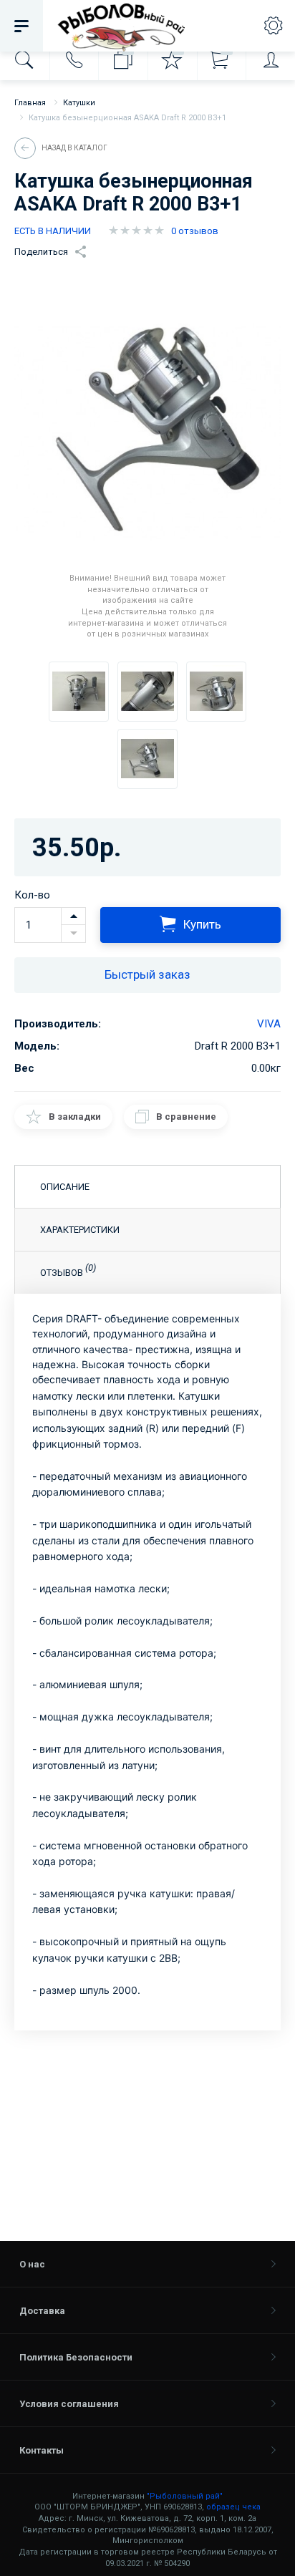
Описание (65, 1187)
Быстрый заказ (147, 974)
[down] (73, 934)
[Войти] (270, 60)
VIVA (269, 1024)
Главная (30, 103)
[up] (73, 916)
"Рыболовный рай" (185, 2496)
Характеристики (80, 1230)
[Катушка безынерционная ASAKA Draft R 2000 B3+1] (79, 692)
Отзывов (68, 1270)
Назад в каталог (74, 148)
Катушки (79, 103)
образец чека (233, 2507)
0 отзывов (195, 231)
